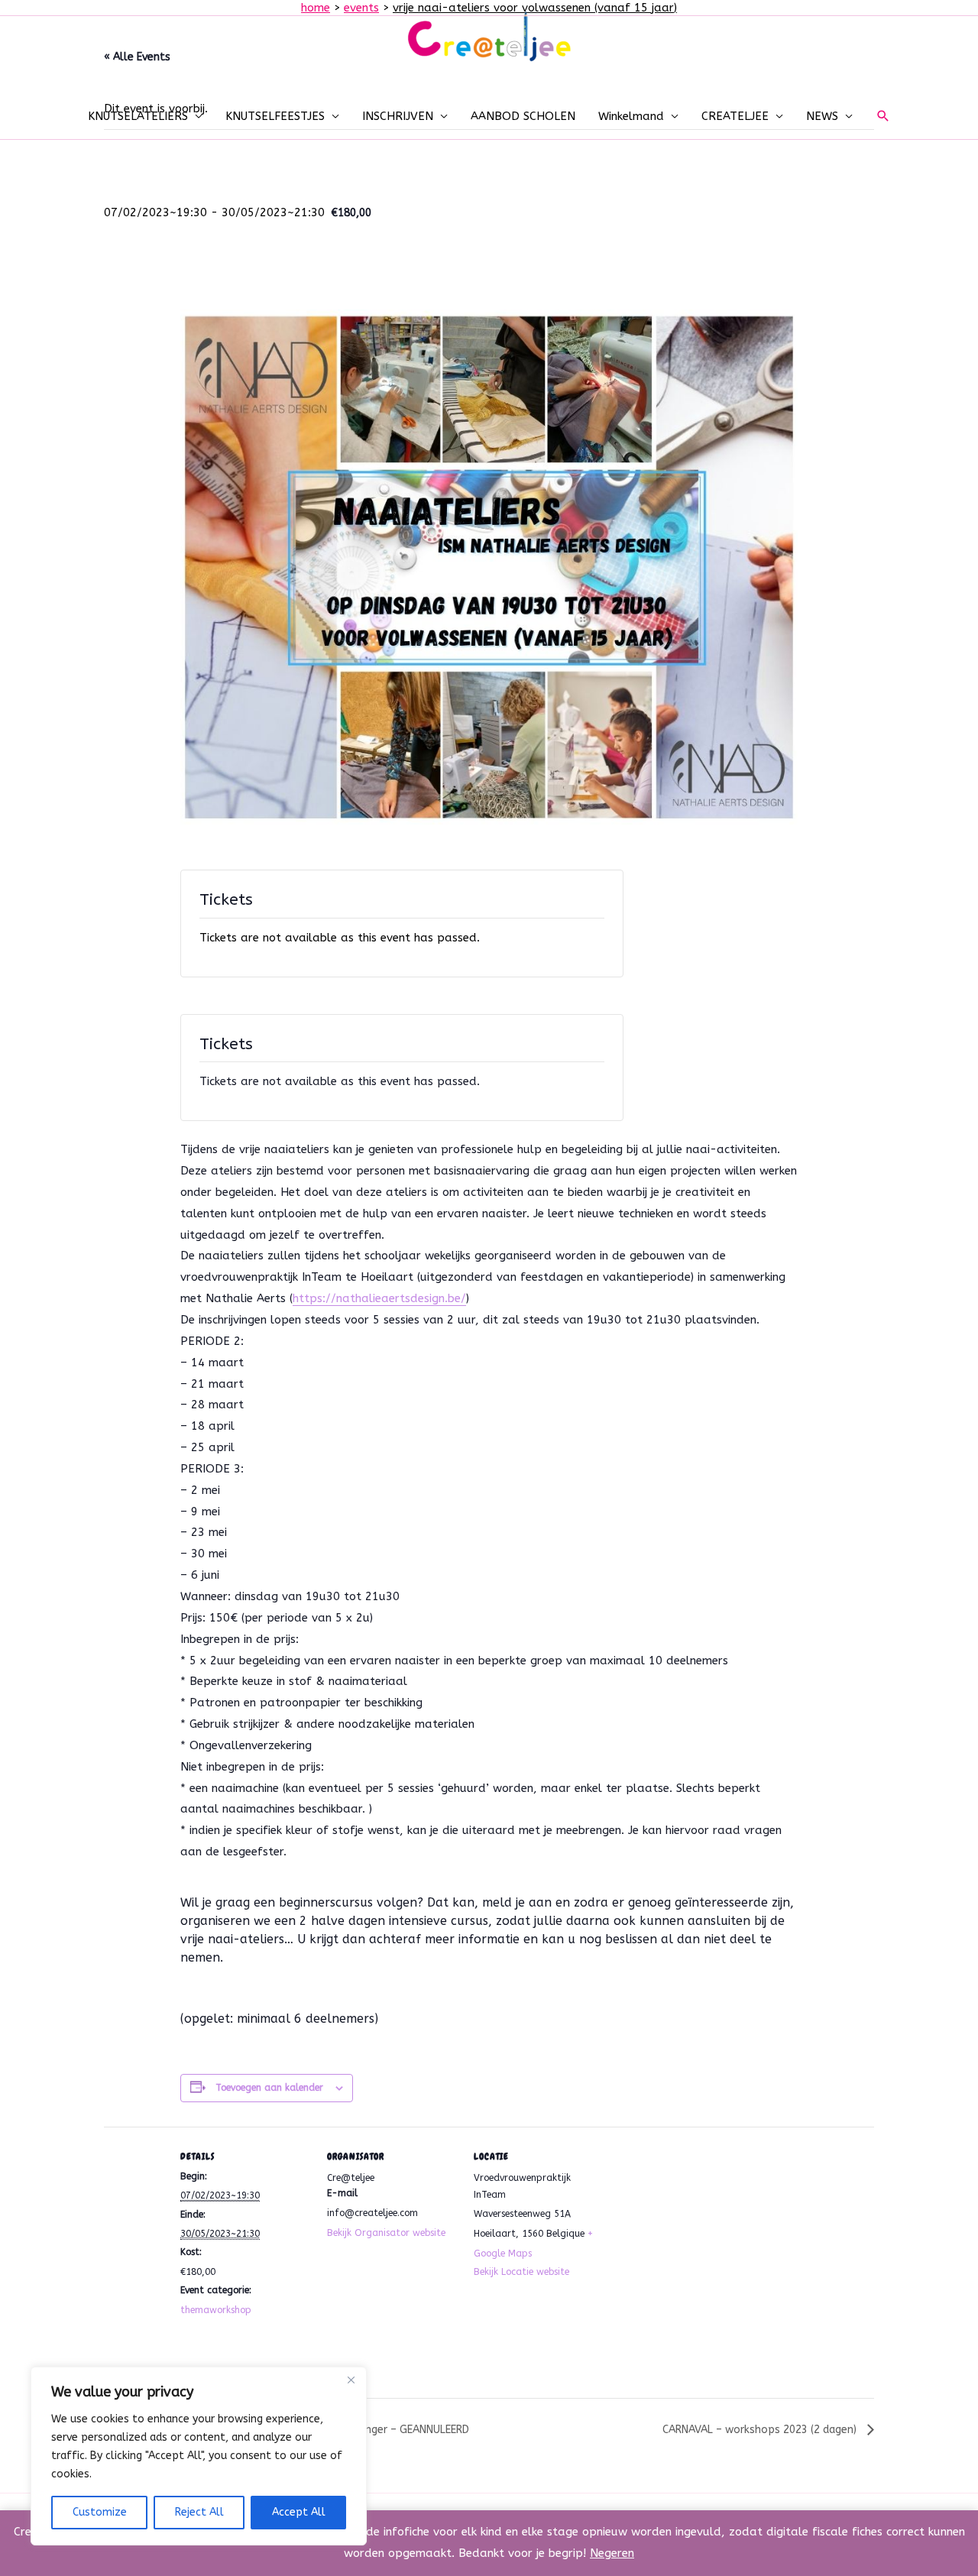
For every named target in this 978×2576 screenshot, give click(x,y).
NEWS (822, 116)
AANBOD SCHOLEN (523, 116)
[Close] (351, 2380)
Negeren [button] (612, 2553)
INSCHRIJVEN (398, 116)
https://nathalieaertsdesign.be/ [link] (379, 1298)
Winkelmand (631, 116)
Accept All (299, 2512)
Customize (100, 2512)
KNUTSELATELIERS (138, 116)
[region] (199, 2456)
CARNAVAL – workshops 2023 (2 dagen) (761, 2430)
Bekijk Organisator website (386, 2233)
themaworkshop (216, 2310)
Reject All (199, 2512)
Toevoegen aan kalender (269, 2088)
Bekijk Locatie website (521, 2272)
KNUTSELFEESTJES (275, 116)
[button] (883, 116)
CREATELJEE (735, 116)
